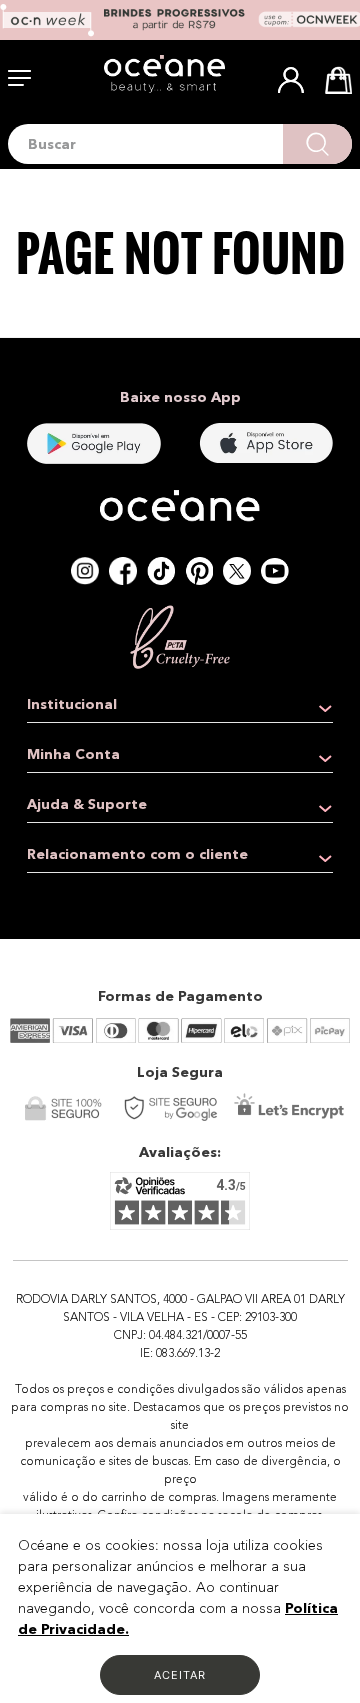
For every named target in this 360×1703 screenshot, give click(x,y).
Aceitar (180, 1675)
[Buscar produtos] (317, 144)
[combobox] (180, 144)
